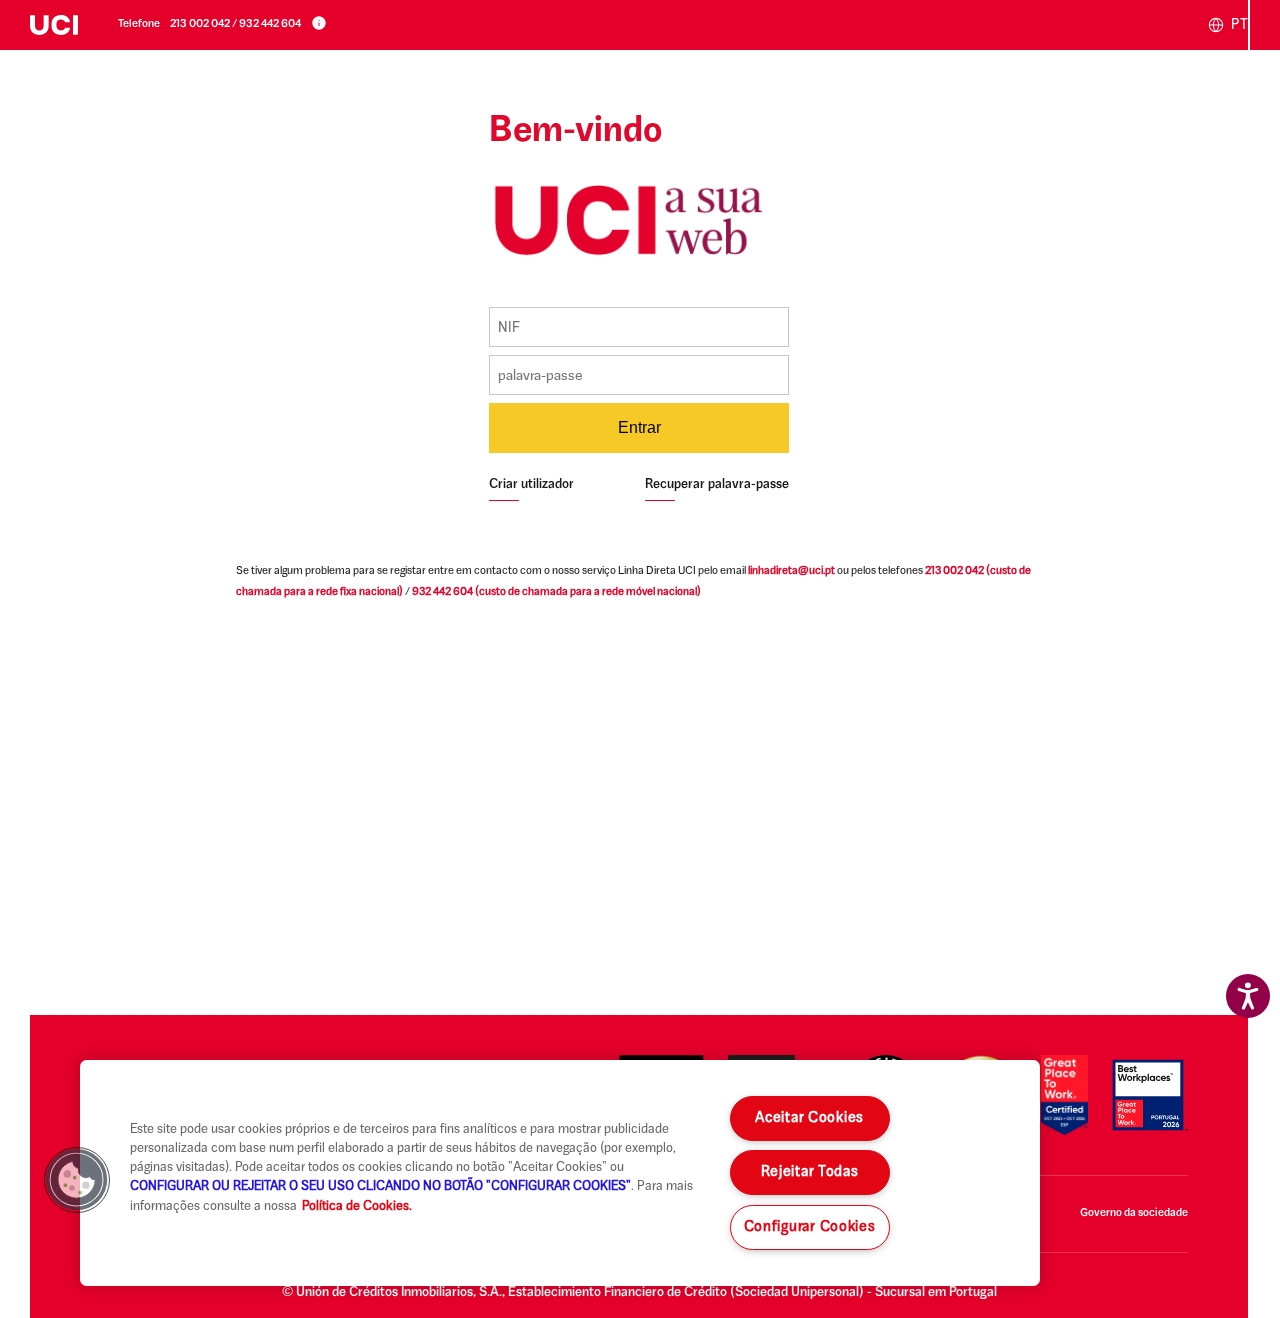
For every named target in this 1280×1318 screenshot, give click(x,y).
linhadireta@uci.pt (791, 571)
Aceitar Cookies (809, 1118)
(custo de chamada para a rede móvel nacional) (556, 592)
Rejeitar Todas (810, 1172)
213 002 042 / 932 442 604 (235, 24)
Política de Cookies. (357, 1206)
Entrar (639, 427)
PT (1238, 25)
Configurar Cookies (810, 1227)
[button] (77, 1180)
